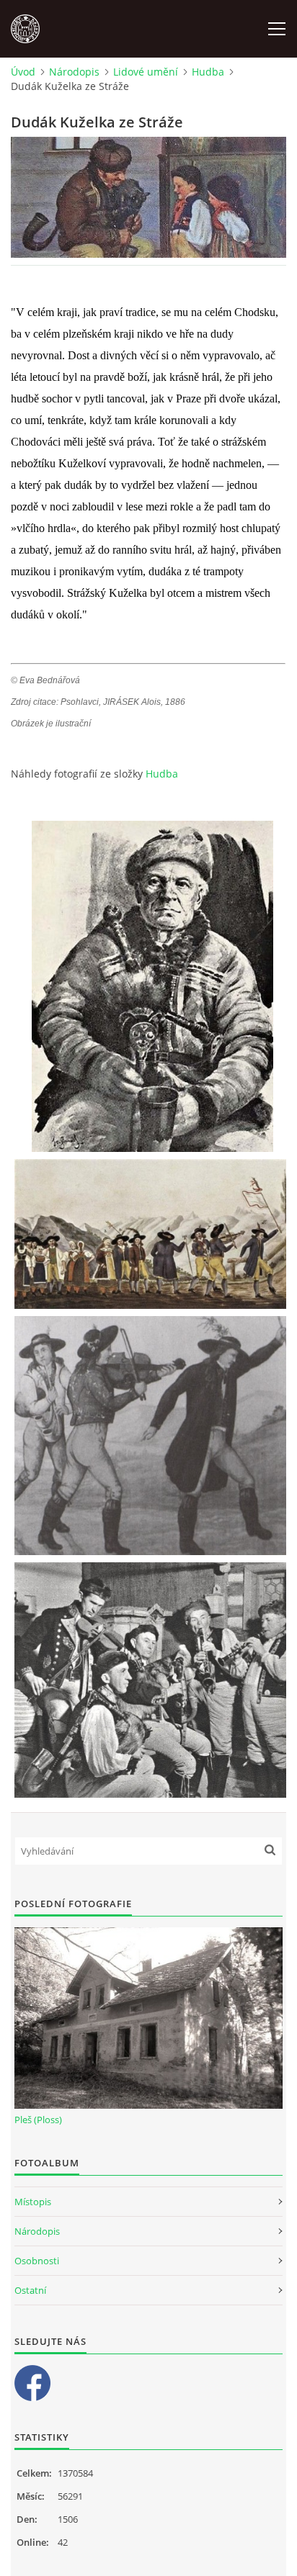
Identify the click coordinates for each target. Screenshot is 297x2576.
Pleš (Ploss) (38, 2120)
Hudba (208, 72)
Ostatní (30, 2290)
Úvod (23, 72)
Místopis (33, 2202)
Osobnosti (37, 2261)
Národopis (74, 72)
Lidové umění (146, 72)
